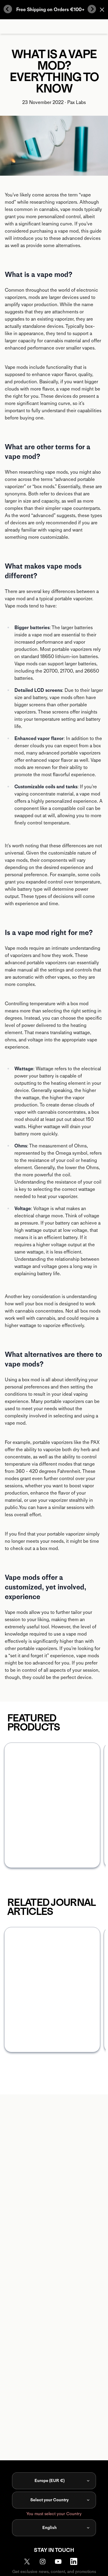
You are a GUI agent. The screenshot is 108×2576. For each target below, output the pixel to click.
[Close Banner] (102, 10)
